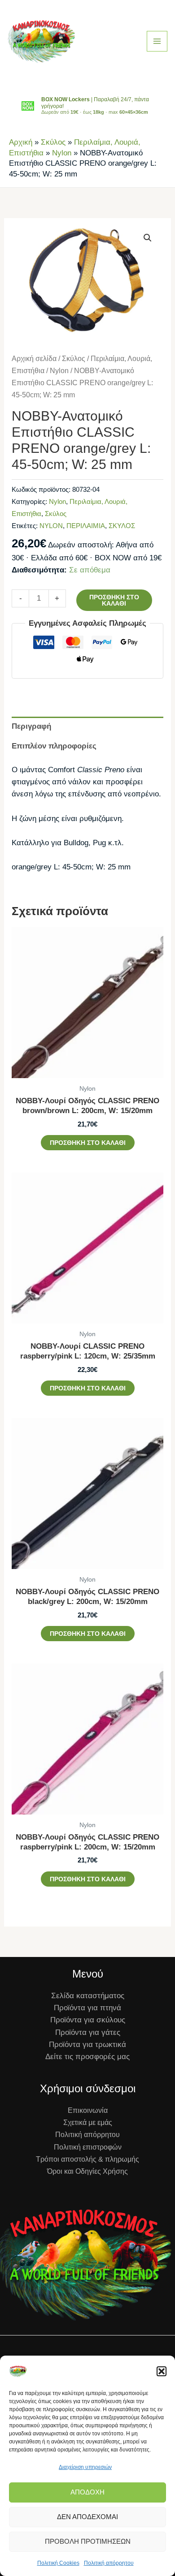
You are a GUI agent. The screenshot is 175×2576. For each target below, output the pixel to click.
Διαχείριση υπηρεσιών (85, 2467)
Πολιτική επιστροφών (88, 2147)
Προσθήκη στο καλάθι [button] (88, 1143)
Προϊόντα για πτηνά (87, 2008)
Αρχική (21, 142)
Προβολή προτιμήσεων (88, 2541)
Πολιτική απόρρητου (109, 2563)
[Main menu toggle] (157, 41)
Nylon (62, 153)
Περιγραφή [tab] (31, 726)
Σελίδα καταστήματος (88, 1996)
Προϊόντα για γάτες (88, 2032)
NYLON (51, 526)
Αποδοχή (87, 2492)
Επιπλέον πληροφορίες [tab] (54, 746)
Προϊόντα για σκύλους (88, 2020)
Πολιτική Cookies (58, 2563)
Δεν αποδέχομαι (87, 2517)
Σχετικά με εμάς (88, 2122)
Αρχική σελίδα (34, 359)
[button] (162, 2371)
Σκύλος (53, 142)
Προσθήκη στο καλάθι (114, 600)
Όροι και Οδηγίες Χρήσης (87, 2171)
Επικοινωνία (88, 2110)
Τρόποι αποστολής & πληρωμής (87, 2159)
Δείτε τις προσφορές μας (87, 2057)
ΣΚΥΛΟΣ (122, 526)
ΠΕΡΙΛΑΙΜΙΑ (86, 526)
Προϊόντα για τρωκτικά (87, 2045)
